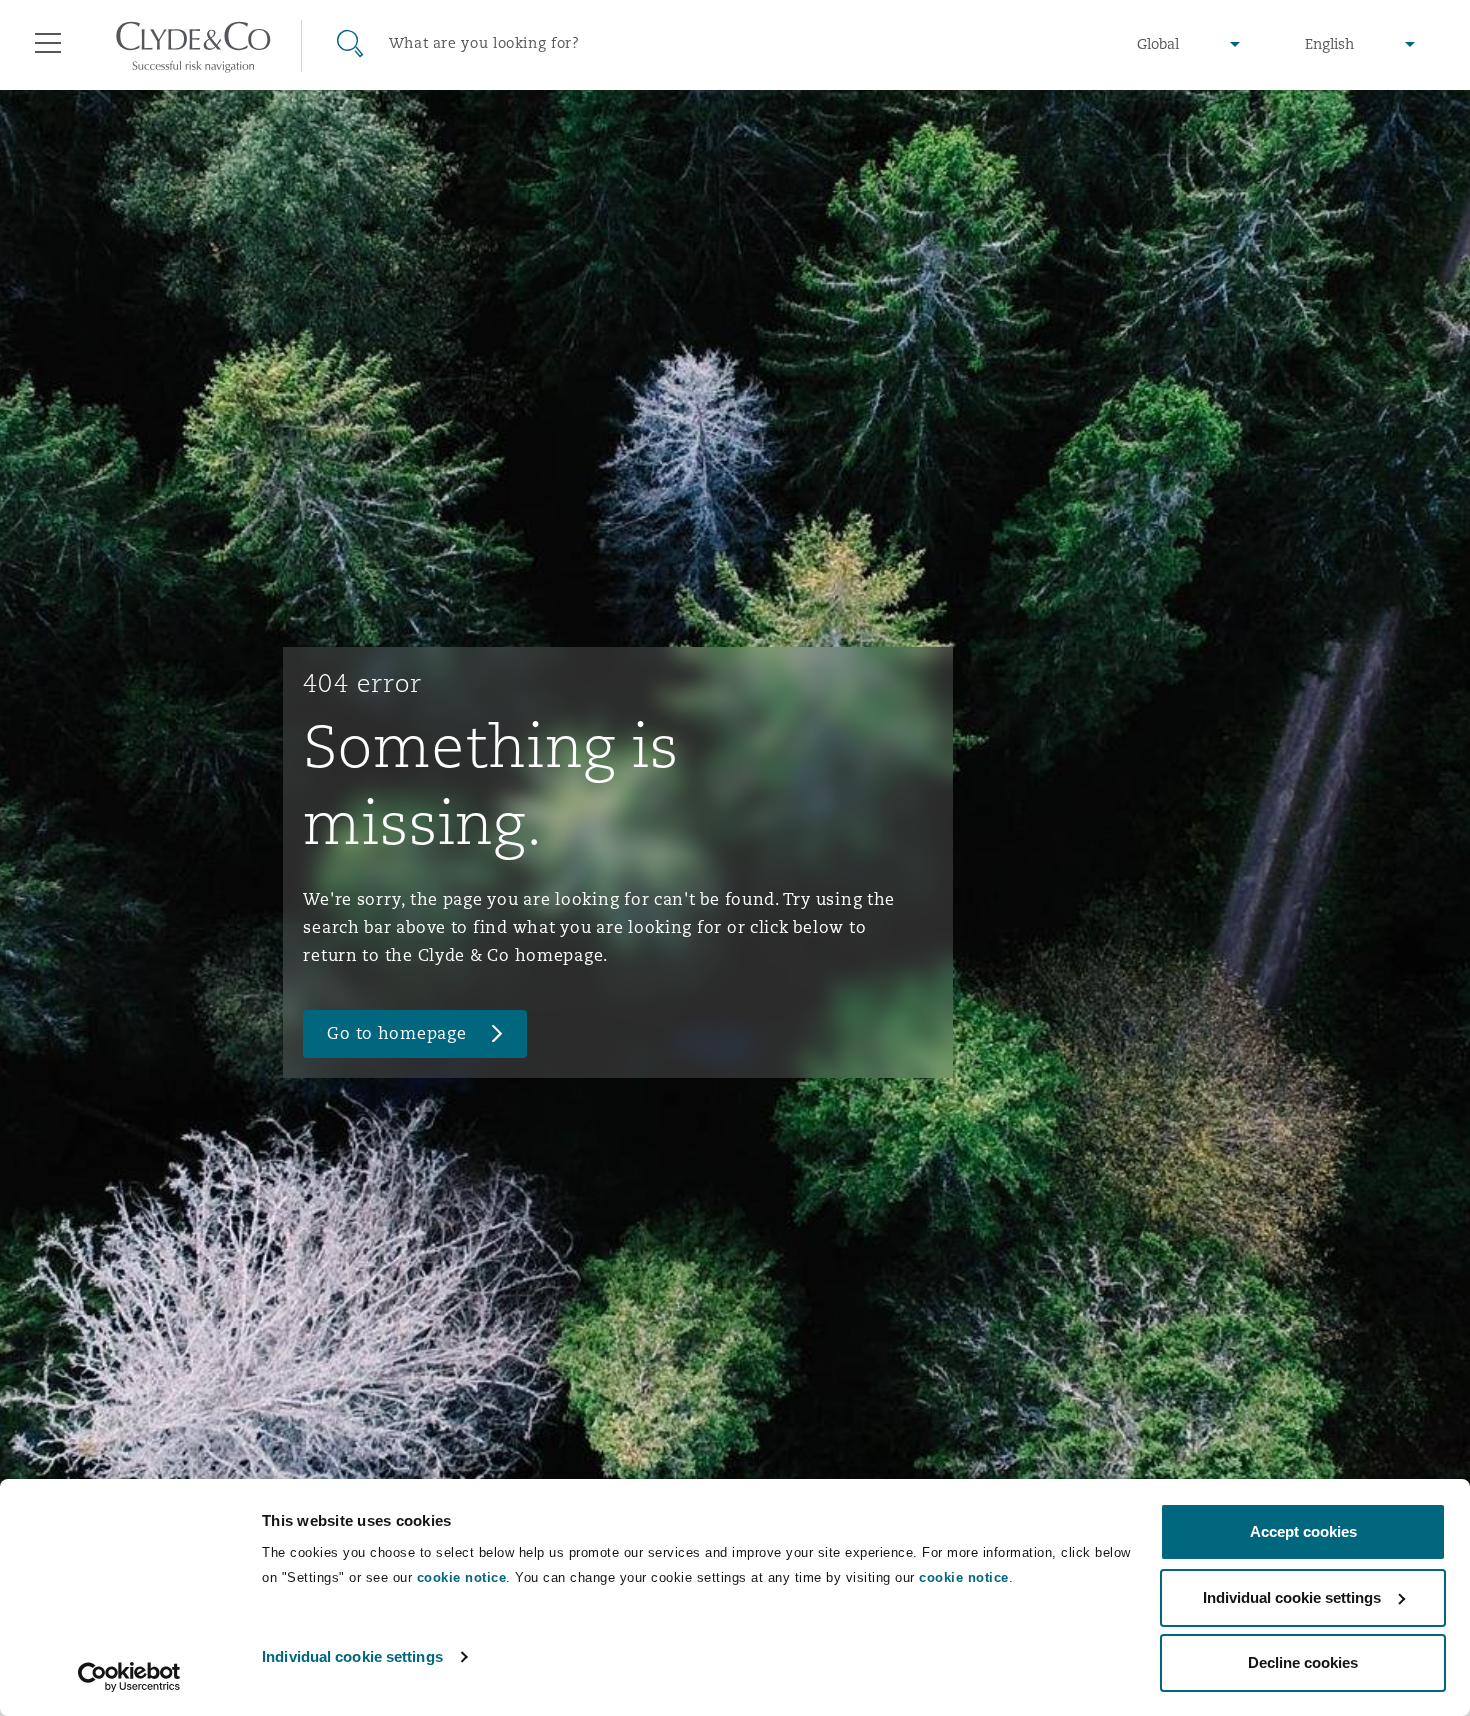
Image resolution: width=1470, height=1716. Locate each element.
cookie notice (462, 1577)
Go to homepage (396, 1033)
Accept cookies (1303, 1531)
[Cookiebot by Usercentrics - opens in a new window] (129, 1677)
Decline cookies (1303, 1662)
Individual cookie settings (352, 1656)
